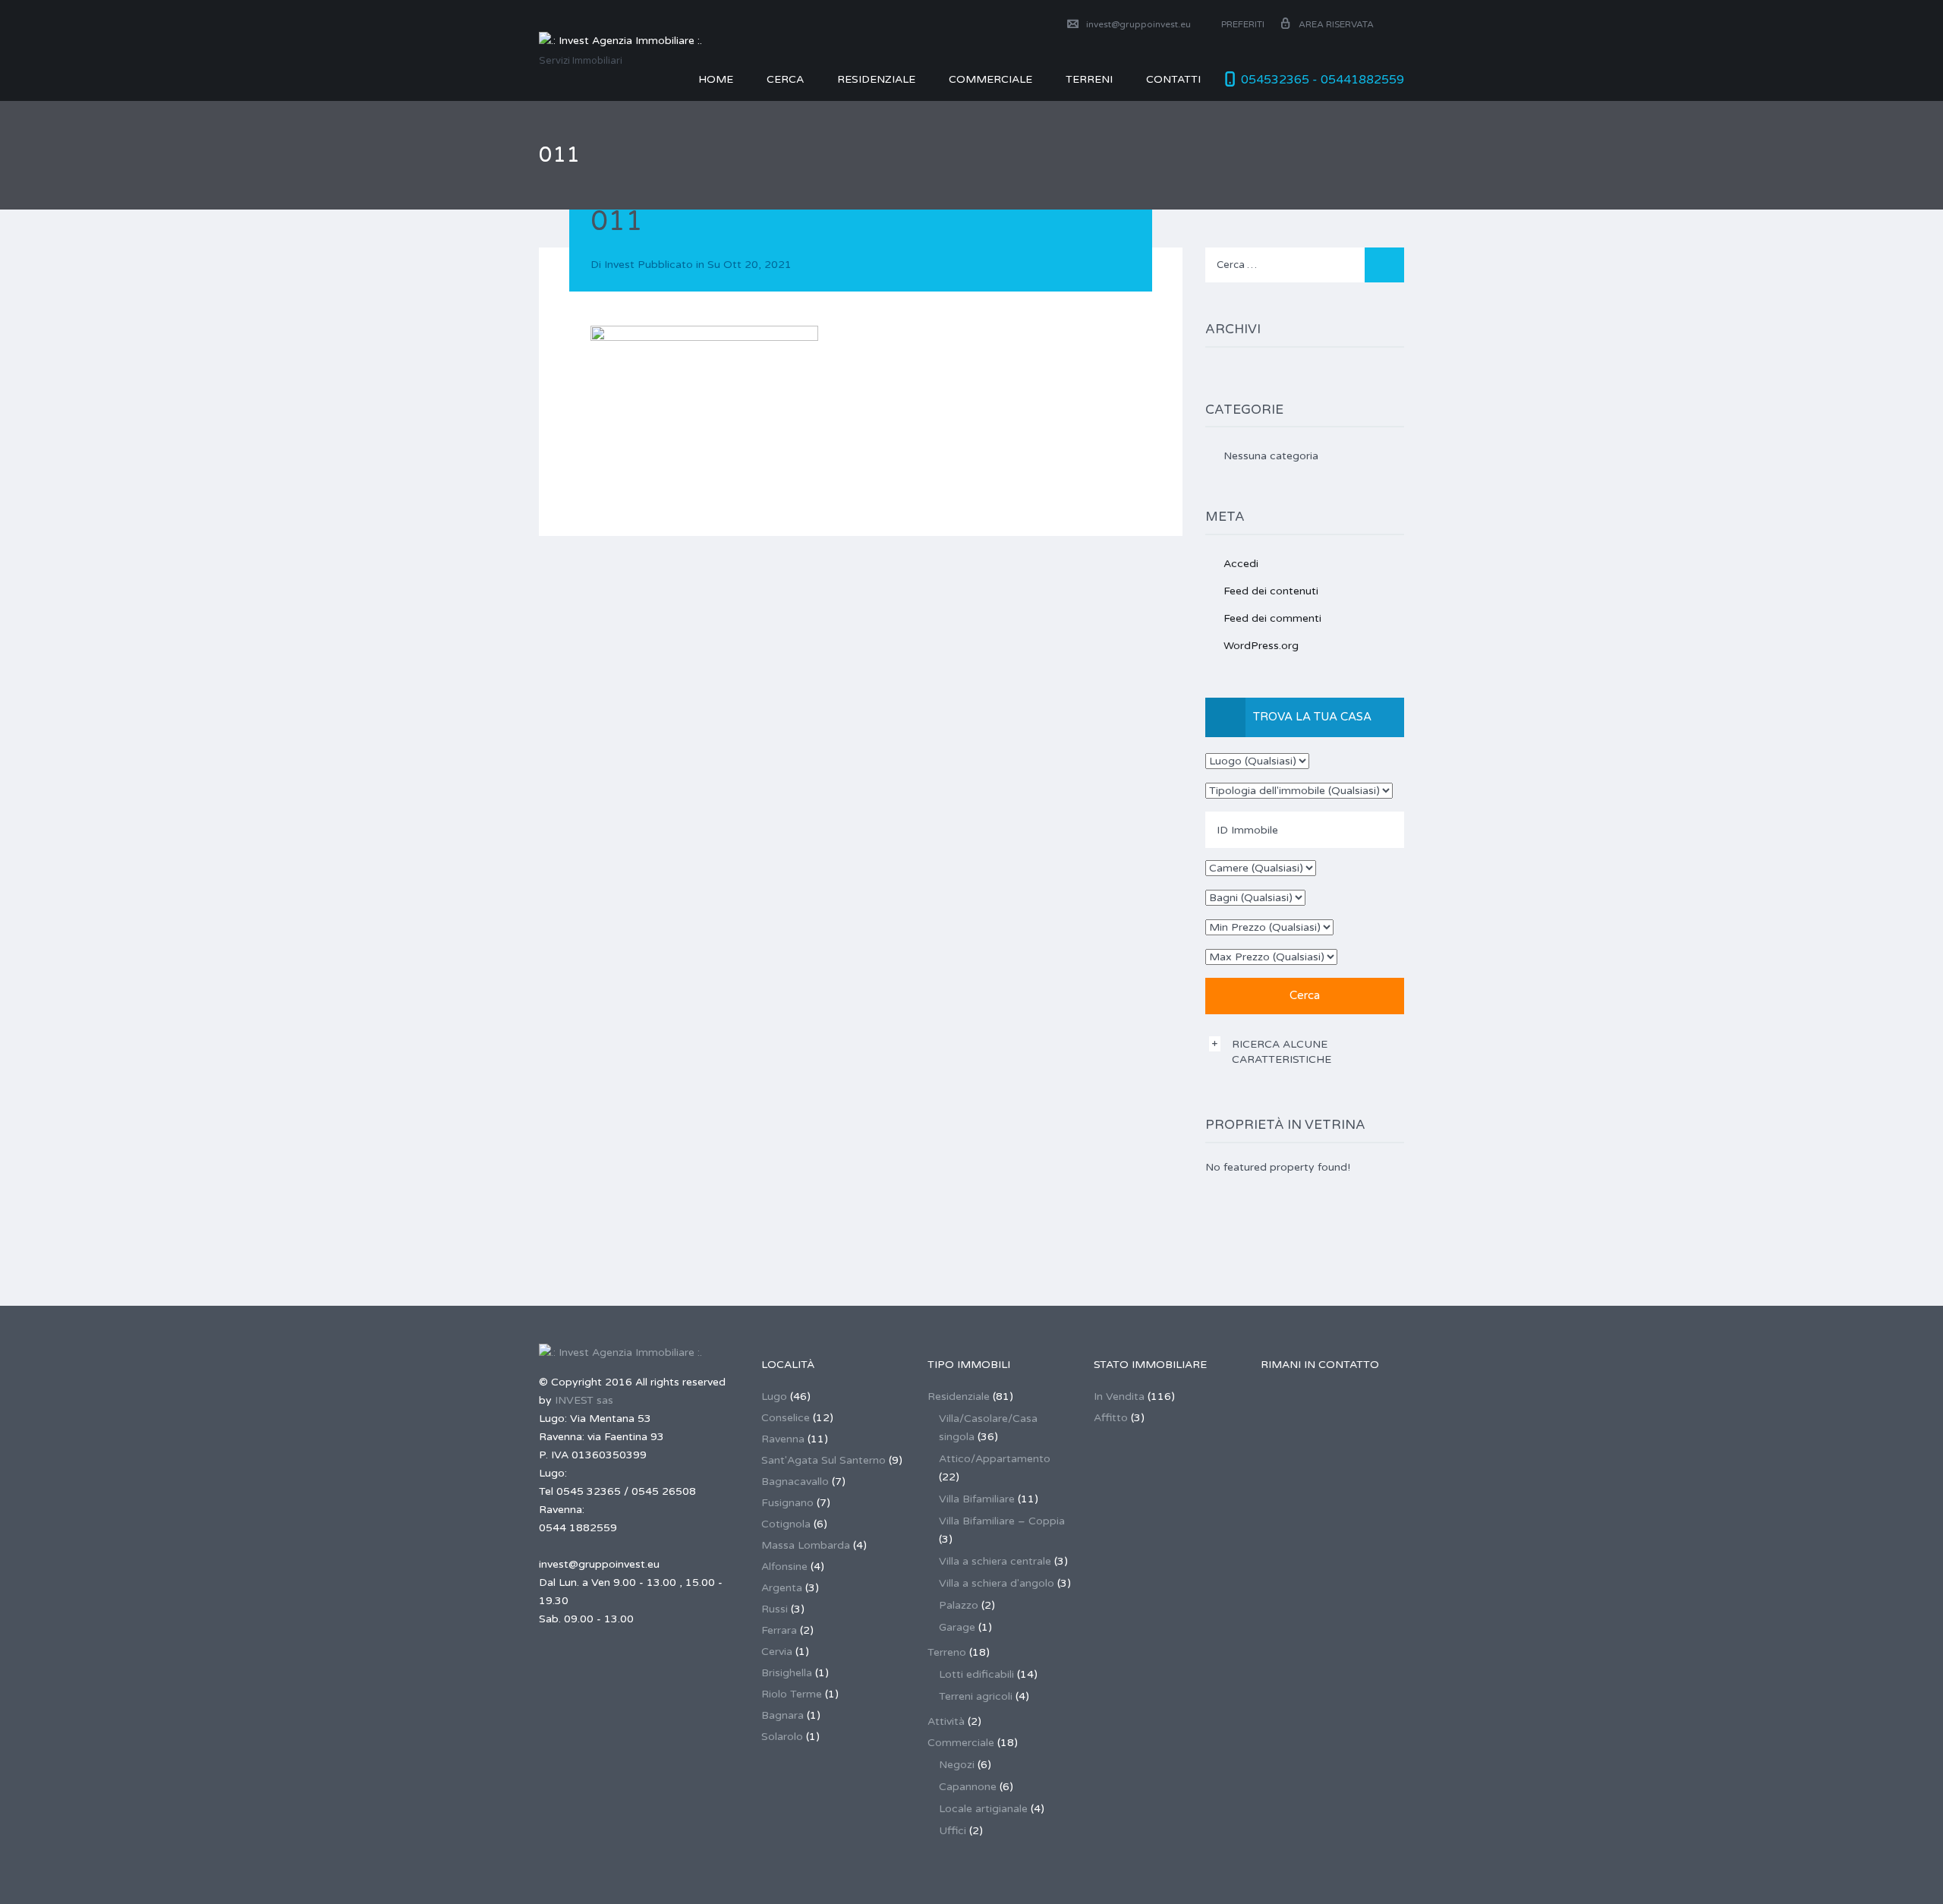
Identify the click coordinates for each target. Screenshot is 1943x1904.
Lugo (774, 1396)
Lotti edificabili (976, 1674)
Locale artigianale (983, 1809)
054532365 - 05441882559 (1323, 80)
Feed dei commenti (1272, 618)
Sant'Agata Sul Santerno (823, 1460)
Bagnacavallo (795, 1482)
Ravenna (783, 1439)
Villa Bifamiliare (977, 1499)
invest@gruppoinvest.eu (1138, 24)
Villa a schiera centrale (995, 1561)
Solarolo (782, 1737)
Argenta (782, 1588)
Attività (946, 1721)
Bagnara (783, 1715)
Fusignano (787, 1503)
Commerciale (961, 1743)
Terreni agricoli (976, 1696)
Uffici (953, 1831)
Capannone (968, 1787)
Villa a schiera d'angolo (997, 1583)
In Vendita (1119, 1396)
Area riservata (1336, 24)
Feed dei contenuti (1271, 591)
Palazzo (959, 1605)
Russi (775, 1609)
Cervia (777, 1652)
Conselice (786, 1418)
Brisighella (787, 1673)
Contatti (1173, 79)
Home (716, 79)
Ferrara (779, 1630)
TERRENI (1089, 79)
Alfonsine (784, 1567)
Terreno (947, 1652)
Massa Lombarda (806, 1545)
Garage (957, 1627)
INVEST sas (584, 1400)
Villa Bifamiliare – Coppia (1002, 1521)
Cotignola (786, 1524)
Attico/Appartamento (995, 1459)
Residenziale (876, 79)
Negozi (957, 1765)
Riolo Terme (792, 1694)
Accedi (1241, 564)
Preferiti (1242, 24)
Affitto (1111, 1418)
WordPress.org (1261, 646)
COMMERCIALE (990, 79)
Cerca (785, 79)
